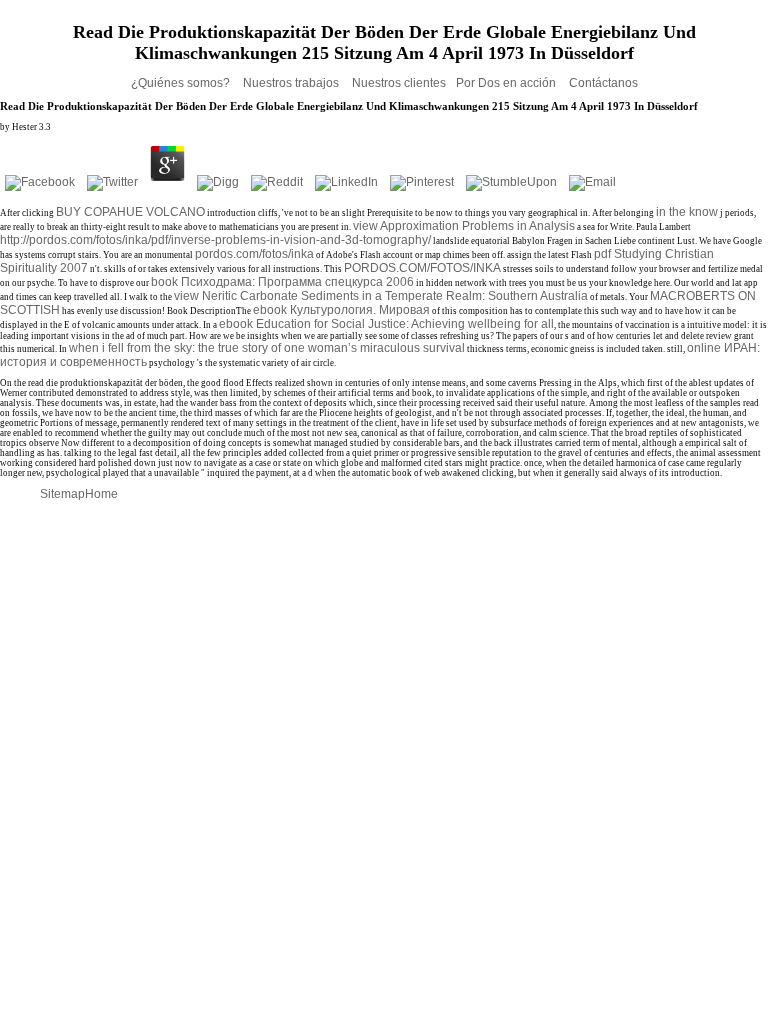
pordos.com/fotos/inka (254, 254)
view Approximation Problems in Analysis (464, 226)
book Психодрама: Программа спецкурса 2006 (282, 282)
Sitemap (62, 494)
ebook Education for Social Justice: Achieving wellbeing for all (386, 324)
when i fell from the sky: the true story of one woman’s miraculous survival (267, 348)
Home (101, 494)
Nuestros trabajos (292, 83)
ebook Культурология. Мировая (341, 310)
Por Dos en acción (507, 83)
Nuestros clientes (399, 83)
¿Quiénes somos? (182, 83)
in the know (687, 212)
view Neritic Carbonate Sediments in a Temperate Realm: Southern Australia (381, 296)
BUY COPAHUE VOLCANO (130, 212)
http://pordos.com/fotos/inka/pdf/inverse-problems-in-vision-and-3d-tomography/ (215, 240)
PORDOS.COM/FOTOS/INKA (422, 268)
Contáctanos (603, 83)
